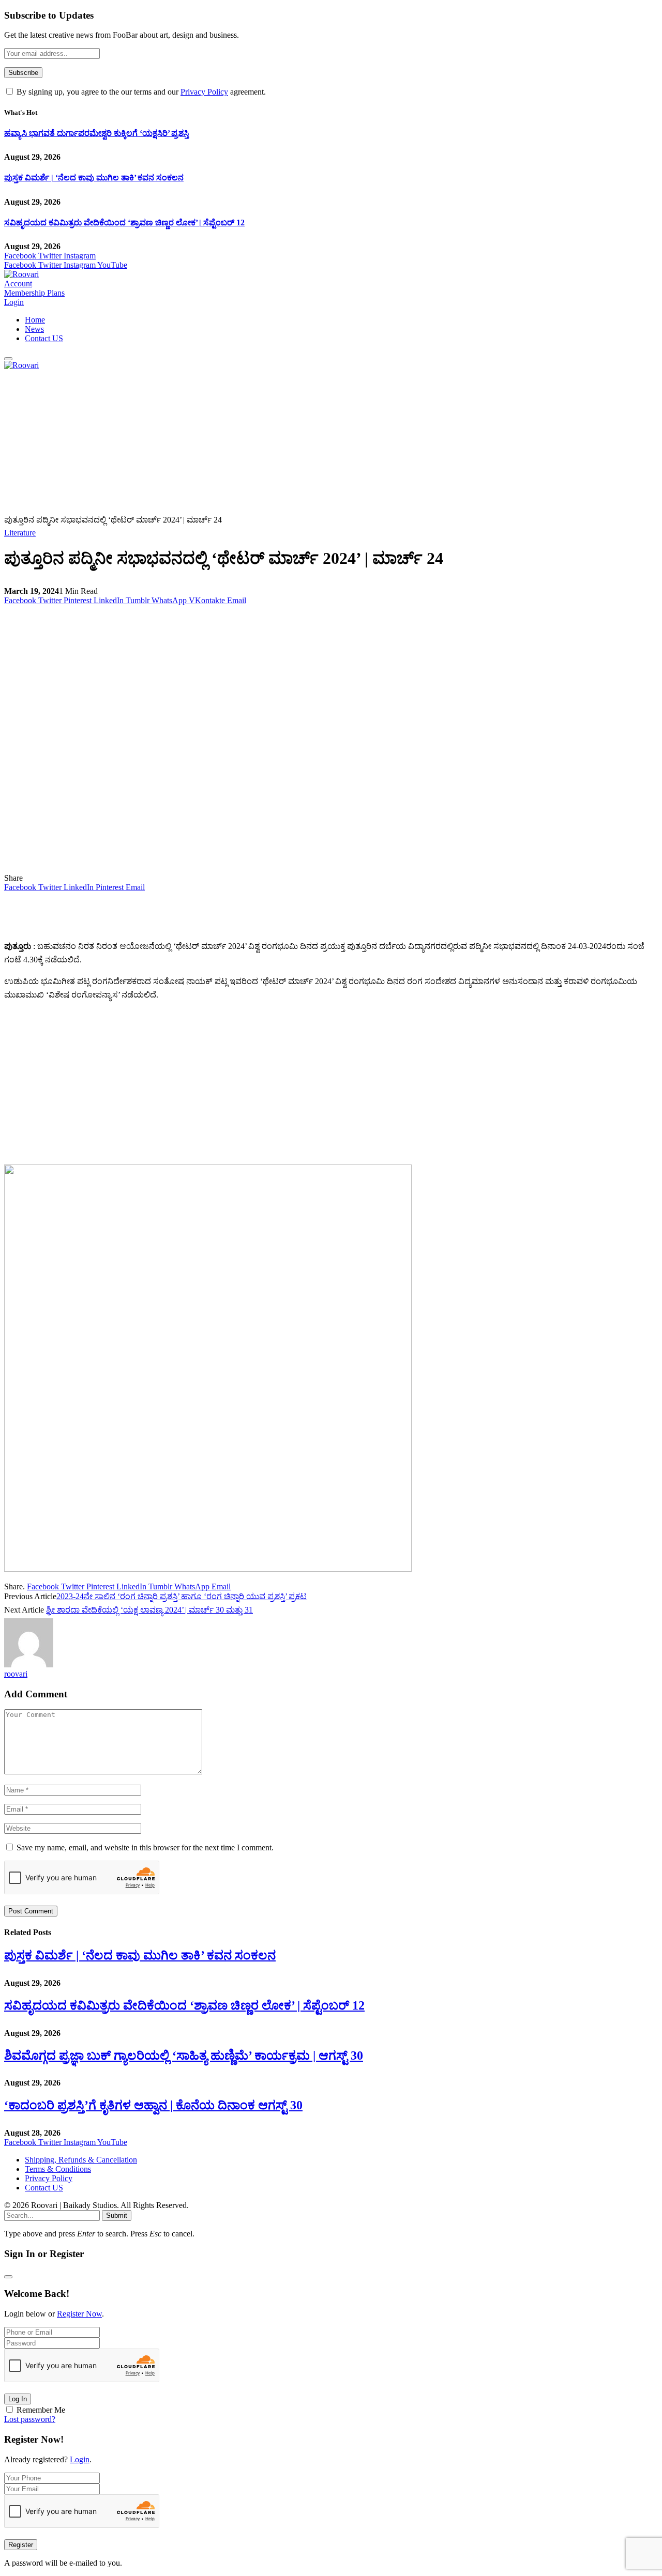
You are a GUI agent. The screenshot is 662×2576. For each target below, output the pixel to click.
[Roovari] (21, 274)
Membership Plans (34, 293)
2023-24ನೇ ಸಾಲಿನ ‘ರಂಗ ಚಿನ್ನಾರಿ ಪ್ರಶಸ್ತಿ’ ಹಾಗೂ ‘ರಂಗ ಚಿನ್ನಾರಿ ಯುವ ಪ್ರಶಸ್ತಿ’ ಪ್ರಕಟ (182, 1596)
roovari (16, 1674)
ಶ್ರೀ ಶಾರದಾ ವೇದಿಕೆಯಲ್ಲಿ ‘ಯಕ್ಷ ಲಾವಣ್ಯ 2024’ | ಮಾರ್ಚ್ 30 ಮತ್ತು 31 (149, 1610)
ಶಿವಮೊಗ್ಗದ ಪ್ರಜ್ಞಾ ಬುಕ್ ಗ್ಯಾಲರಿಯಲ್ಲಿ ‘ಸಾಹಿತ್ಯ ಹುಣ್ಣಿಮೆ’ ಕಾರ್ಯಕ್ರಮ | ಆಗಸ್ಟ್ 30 (184, 2056)
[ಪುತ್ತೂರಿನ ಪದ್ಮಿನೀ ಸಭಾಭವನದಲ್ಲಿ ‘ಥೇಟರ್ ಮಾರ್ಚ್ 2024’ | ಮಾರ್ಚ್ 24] (208, 869)
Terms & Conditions (58, 2169)
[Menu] (8, 359)
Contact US (44, 338)
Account (18, 283)
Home (35, 320)
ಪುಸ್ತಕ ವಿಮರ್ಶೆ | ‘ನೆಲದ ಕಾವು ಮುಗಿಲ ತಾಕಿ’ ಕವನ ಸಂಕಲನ (94, 178)
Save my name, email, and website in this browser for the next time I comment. (145, 1847)
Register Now (79, 2314)
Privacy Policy (204, 92)
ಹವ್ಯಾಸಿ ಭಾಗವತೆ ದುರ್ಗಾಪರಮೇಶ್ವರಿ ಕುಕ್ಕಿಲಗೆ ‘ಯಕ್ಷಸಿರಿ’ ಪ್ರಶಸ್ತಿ (96, 133)
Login (80, 2459)
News (34, 329)
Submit (117, 2215)
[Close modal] (8, 2277)
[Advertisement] (314, 442)
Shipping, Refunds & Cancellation (81, 2160)
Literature (20, 533)
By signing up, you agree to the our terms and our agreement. (140, 92)
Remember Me (41, 2410)
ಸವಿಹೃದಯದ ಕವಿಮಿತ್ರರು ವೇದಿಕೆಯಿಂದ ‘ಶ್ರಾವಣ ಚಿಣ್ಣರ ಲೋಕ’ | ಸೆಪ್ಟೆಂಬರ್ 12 (124, 223)
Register (21, 2545)
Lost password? (30, 2419)
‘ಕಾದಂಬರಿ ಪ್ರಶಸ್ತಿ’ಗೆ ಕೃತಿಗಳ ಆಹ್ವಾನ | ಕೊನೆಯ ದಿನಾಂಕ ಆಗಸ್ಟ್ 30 (153, 2105)
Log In (18, 2399)
